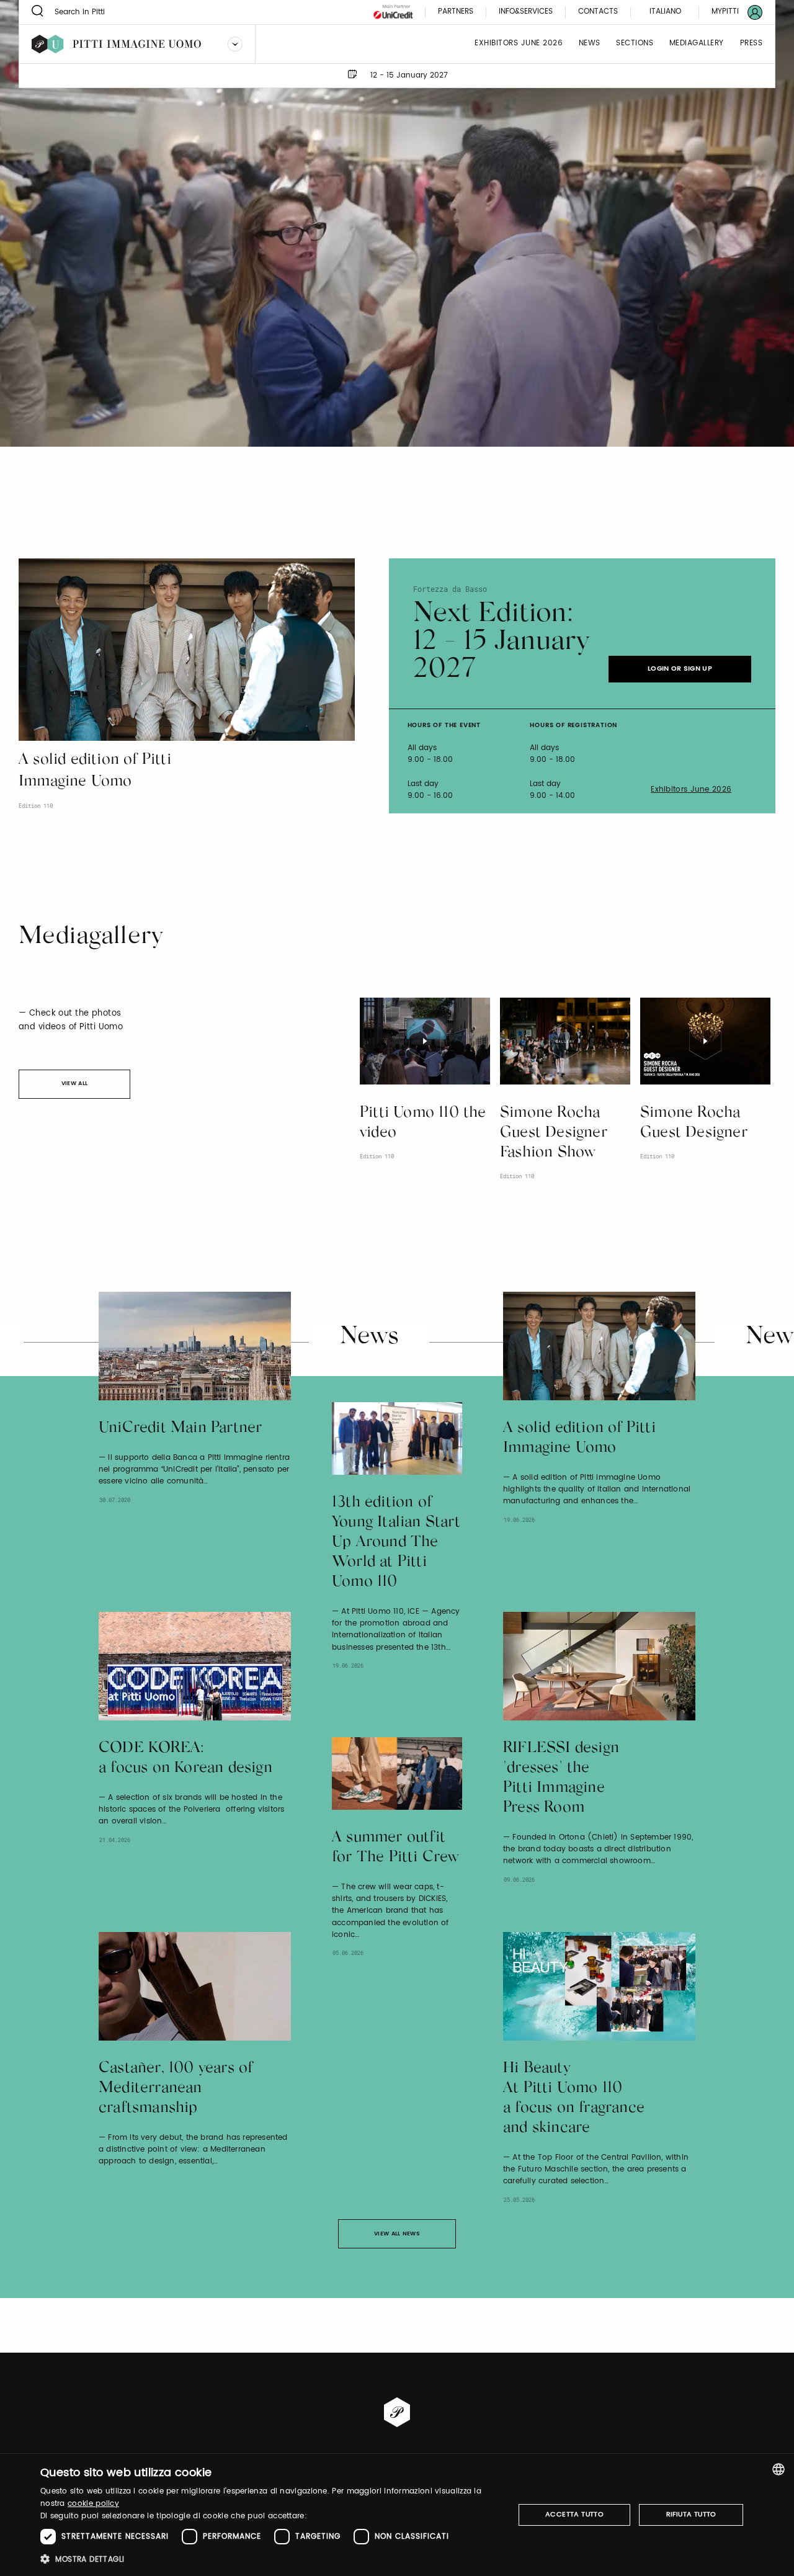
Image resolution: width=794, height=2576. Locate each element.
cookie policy (93, 2504)
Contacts (598, 12)
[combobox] (778, 2469)
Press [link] (752, 44)
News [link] (590, 44)
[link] (729, 12)
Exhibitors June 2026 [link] (519, 44)
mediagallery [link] (697, 44)
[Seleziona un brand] (235, 44)
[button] (270, 2559)
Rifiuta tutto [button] (691, 2515)
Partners (456, 12)
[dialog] (397, 2515)
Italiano (665, 11)
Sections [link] (635, 44)
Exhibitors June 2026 (691, 790)
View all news (397, 2234)
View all (74, 1084)
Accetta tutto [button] (574, 2515)
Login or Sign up (680, 669)
